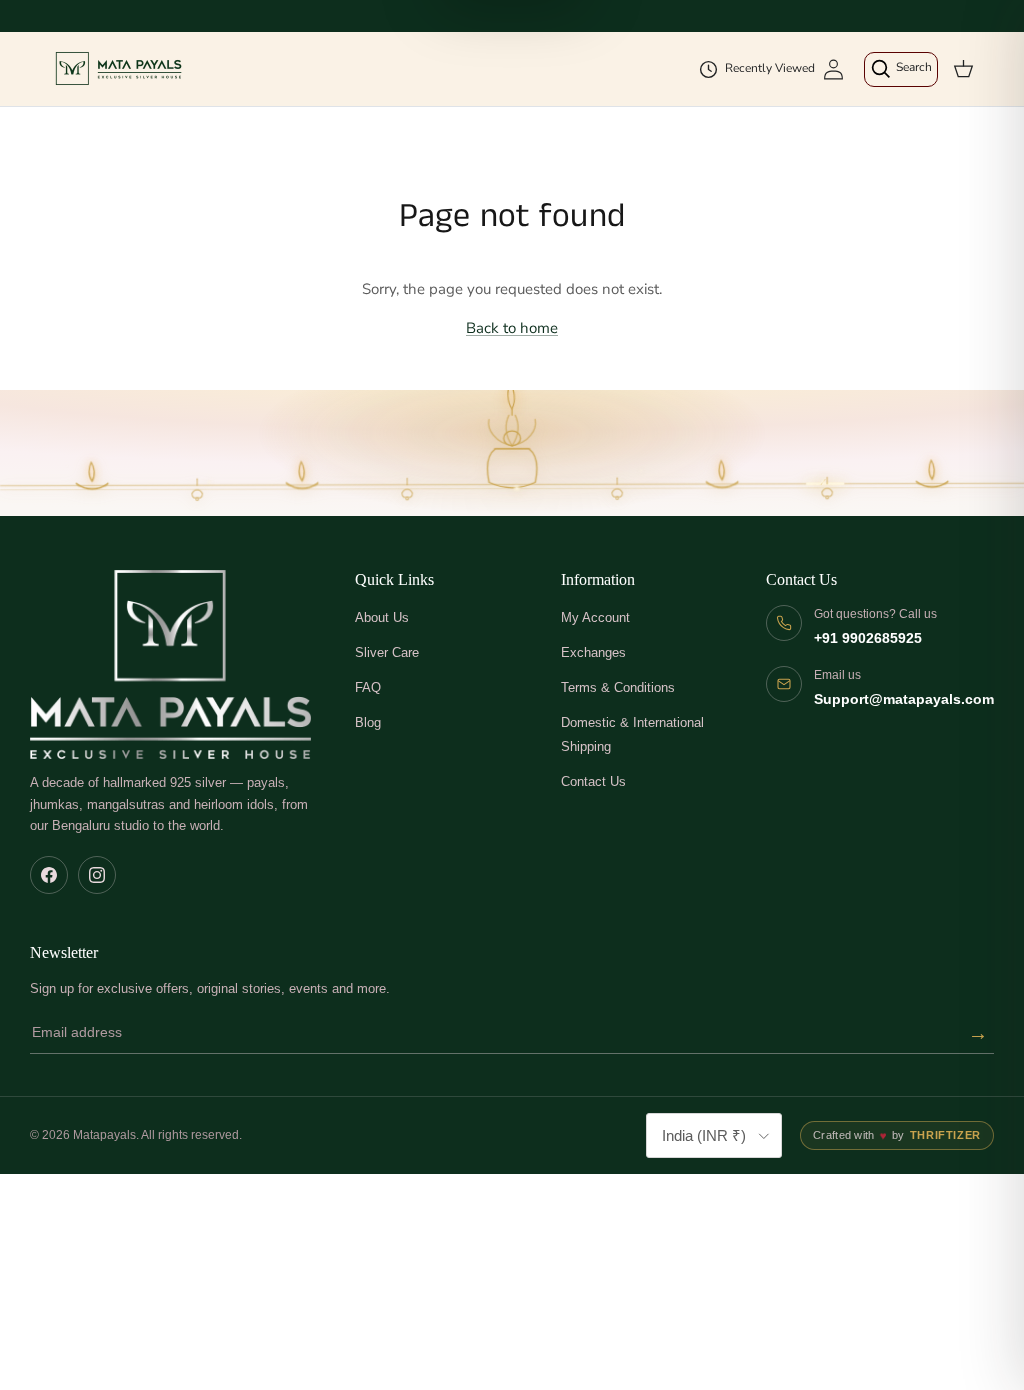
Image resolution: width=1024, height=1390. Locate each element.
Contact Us (593, 781)
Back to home (512, 328)
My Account (595, 617)
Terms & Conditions (618, 687)
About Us (382, 617)
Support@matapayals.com (904, 699)
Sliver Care (387, 652)
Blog (368, 722)
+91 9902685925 (868, 638)
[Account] (833, 69)
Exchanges (593, 652)
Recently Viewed (770, 68)
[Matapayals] (120, 69)
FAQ (368, 687)
